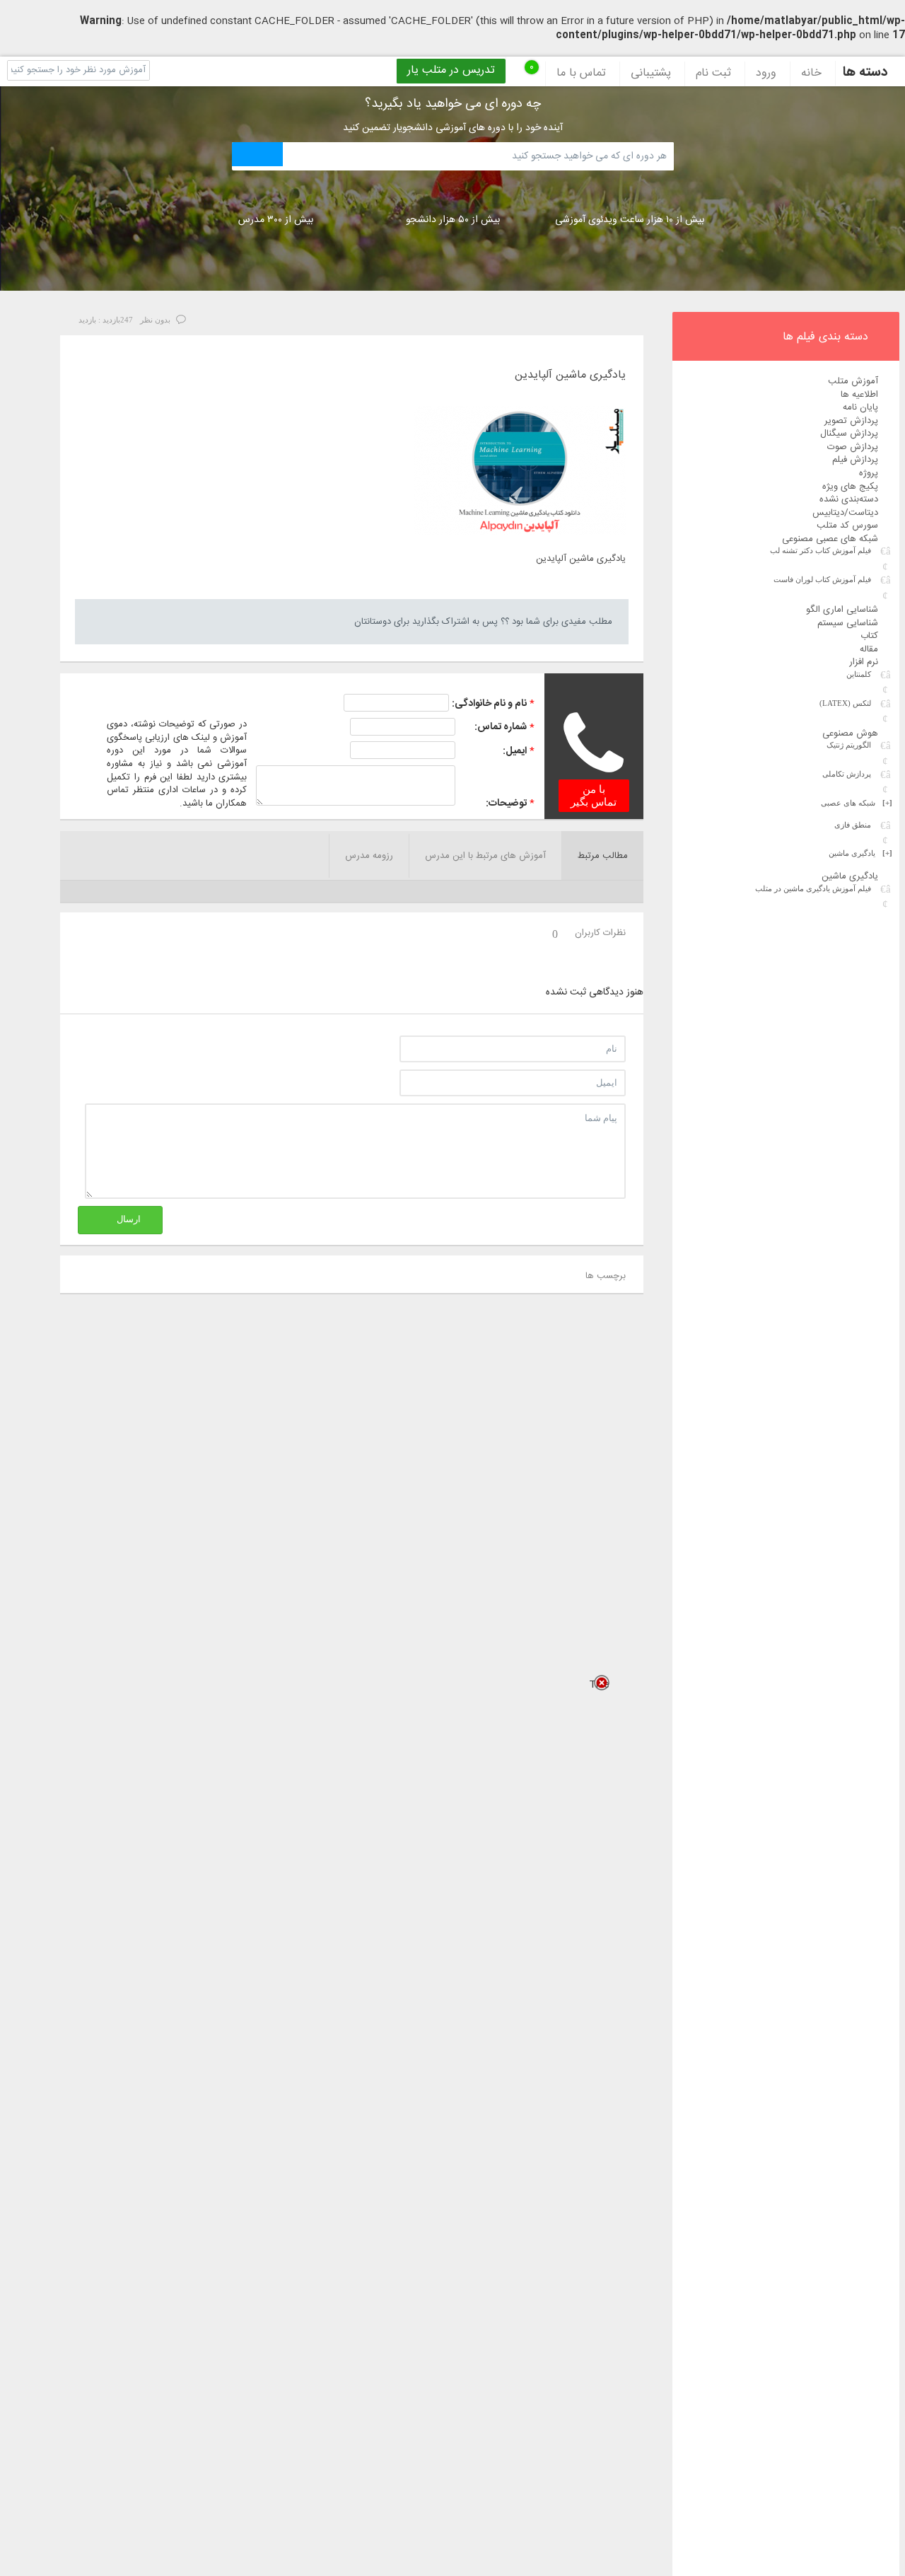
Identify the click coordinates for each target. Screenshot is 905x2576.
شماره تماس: (501, 727)
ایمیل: (515, 751)
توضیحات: (506, 803)
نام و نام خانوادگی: (489, 704)
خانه (811, 74)
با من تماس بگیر (594, 796)
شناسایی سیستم (848, 623)
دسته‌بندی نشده (849, 499)
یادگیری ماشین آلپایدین (570, 376)
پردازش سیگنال (849, 434)
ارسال (129, 1219)
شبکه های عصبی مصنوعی (830, 539)
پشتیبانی (651, 74)
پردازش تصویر (851, 421)
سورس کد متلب (847, 526)
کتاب (869, 636)
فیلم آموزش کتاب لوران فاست (822, 579)
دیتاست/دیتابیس (845, 513)
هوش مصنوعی (850, 733)
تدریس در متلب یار (451, 71)
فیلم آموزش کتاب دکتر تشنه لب (821, 550)
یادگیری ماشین (860, 853)
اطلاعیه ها (859, 395)
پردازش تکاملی (847, 774)
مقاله (869, 649)
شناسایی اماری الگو (842, 610)
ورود (766, 74)
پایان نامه (860, 407)
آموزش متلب (853, 381)
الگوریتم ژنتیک (849, 745)
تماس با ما (581, 74)
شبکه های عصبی (857, 803)
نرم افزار (864, 662)
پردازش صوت (853, 447)
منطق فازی (853, 825)
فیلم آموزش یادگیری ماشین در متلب (813, 888)
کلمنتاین (859, 674)
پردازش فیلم (855, 460)
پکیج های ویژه (850, 487)
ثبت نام (713, 74)
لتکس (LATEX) (845, 703)
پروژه (869, 473)
